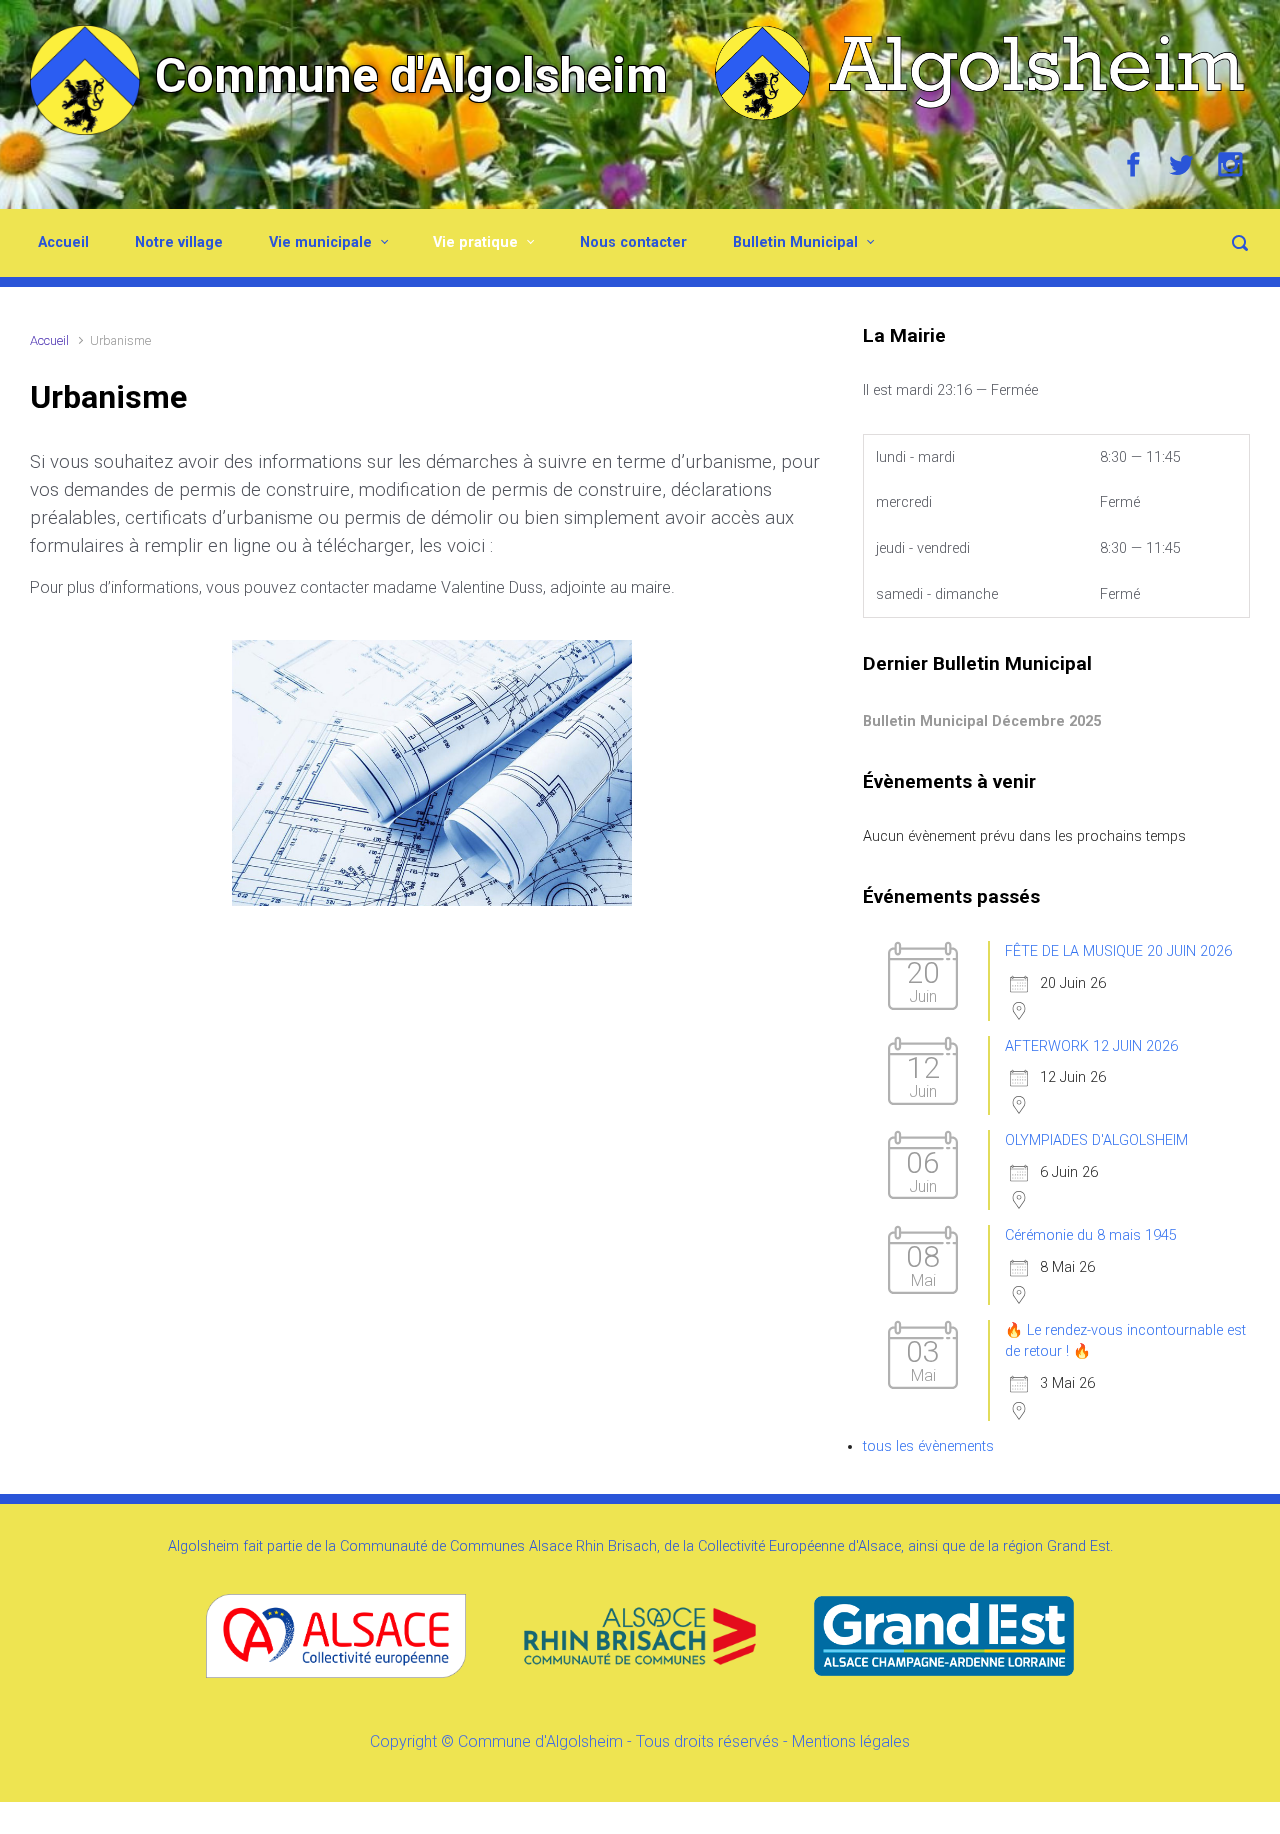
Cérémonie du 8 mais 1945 (1091, 1235)
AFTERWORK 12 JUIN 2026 (1091, 1046)
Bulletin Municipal (795, 242)
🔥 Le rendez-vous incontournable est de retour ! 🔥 (1125, 1341)
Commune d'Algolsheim (411, 75)
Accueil (63, 242)
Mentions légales (851, 1741)
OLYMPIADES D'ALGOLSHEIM (1096, 1140)
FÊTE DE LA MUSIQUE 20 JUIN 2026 (1118, 951)
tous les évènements (928, 1446)
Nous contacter (633, 242)
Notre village (179, 242)
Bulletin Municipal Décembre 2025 (982, 721)
